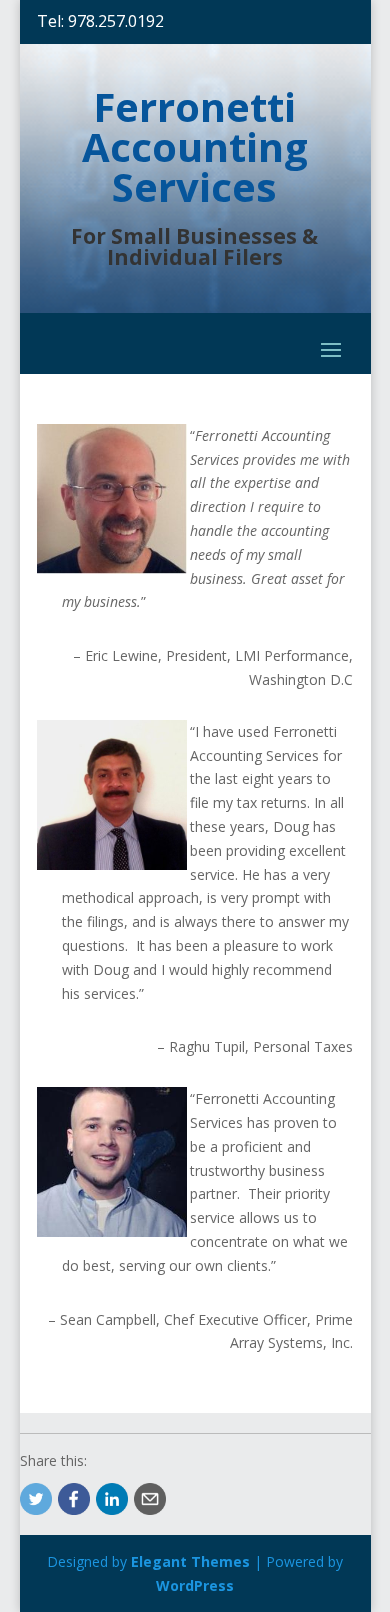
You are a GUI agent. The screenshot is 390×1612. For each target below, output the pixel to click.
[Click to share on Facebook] (74, 1499)
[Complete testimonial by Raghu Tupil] (112, 864)
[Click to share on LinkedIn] (112, 1499)
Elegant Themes (190, 1561)
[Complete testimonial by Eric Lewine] (112, 568)
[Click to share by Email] (150, 1499)
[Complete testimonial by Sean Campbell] (112, 1231)
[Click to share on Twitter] (36, 1499)
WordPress (195, 1585)
